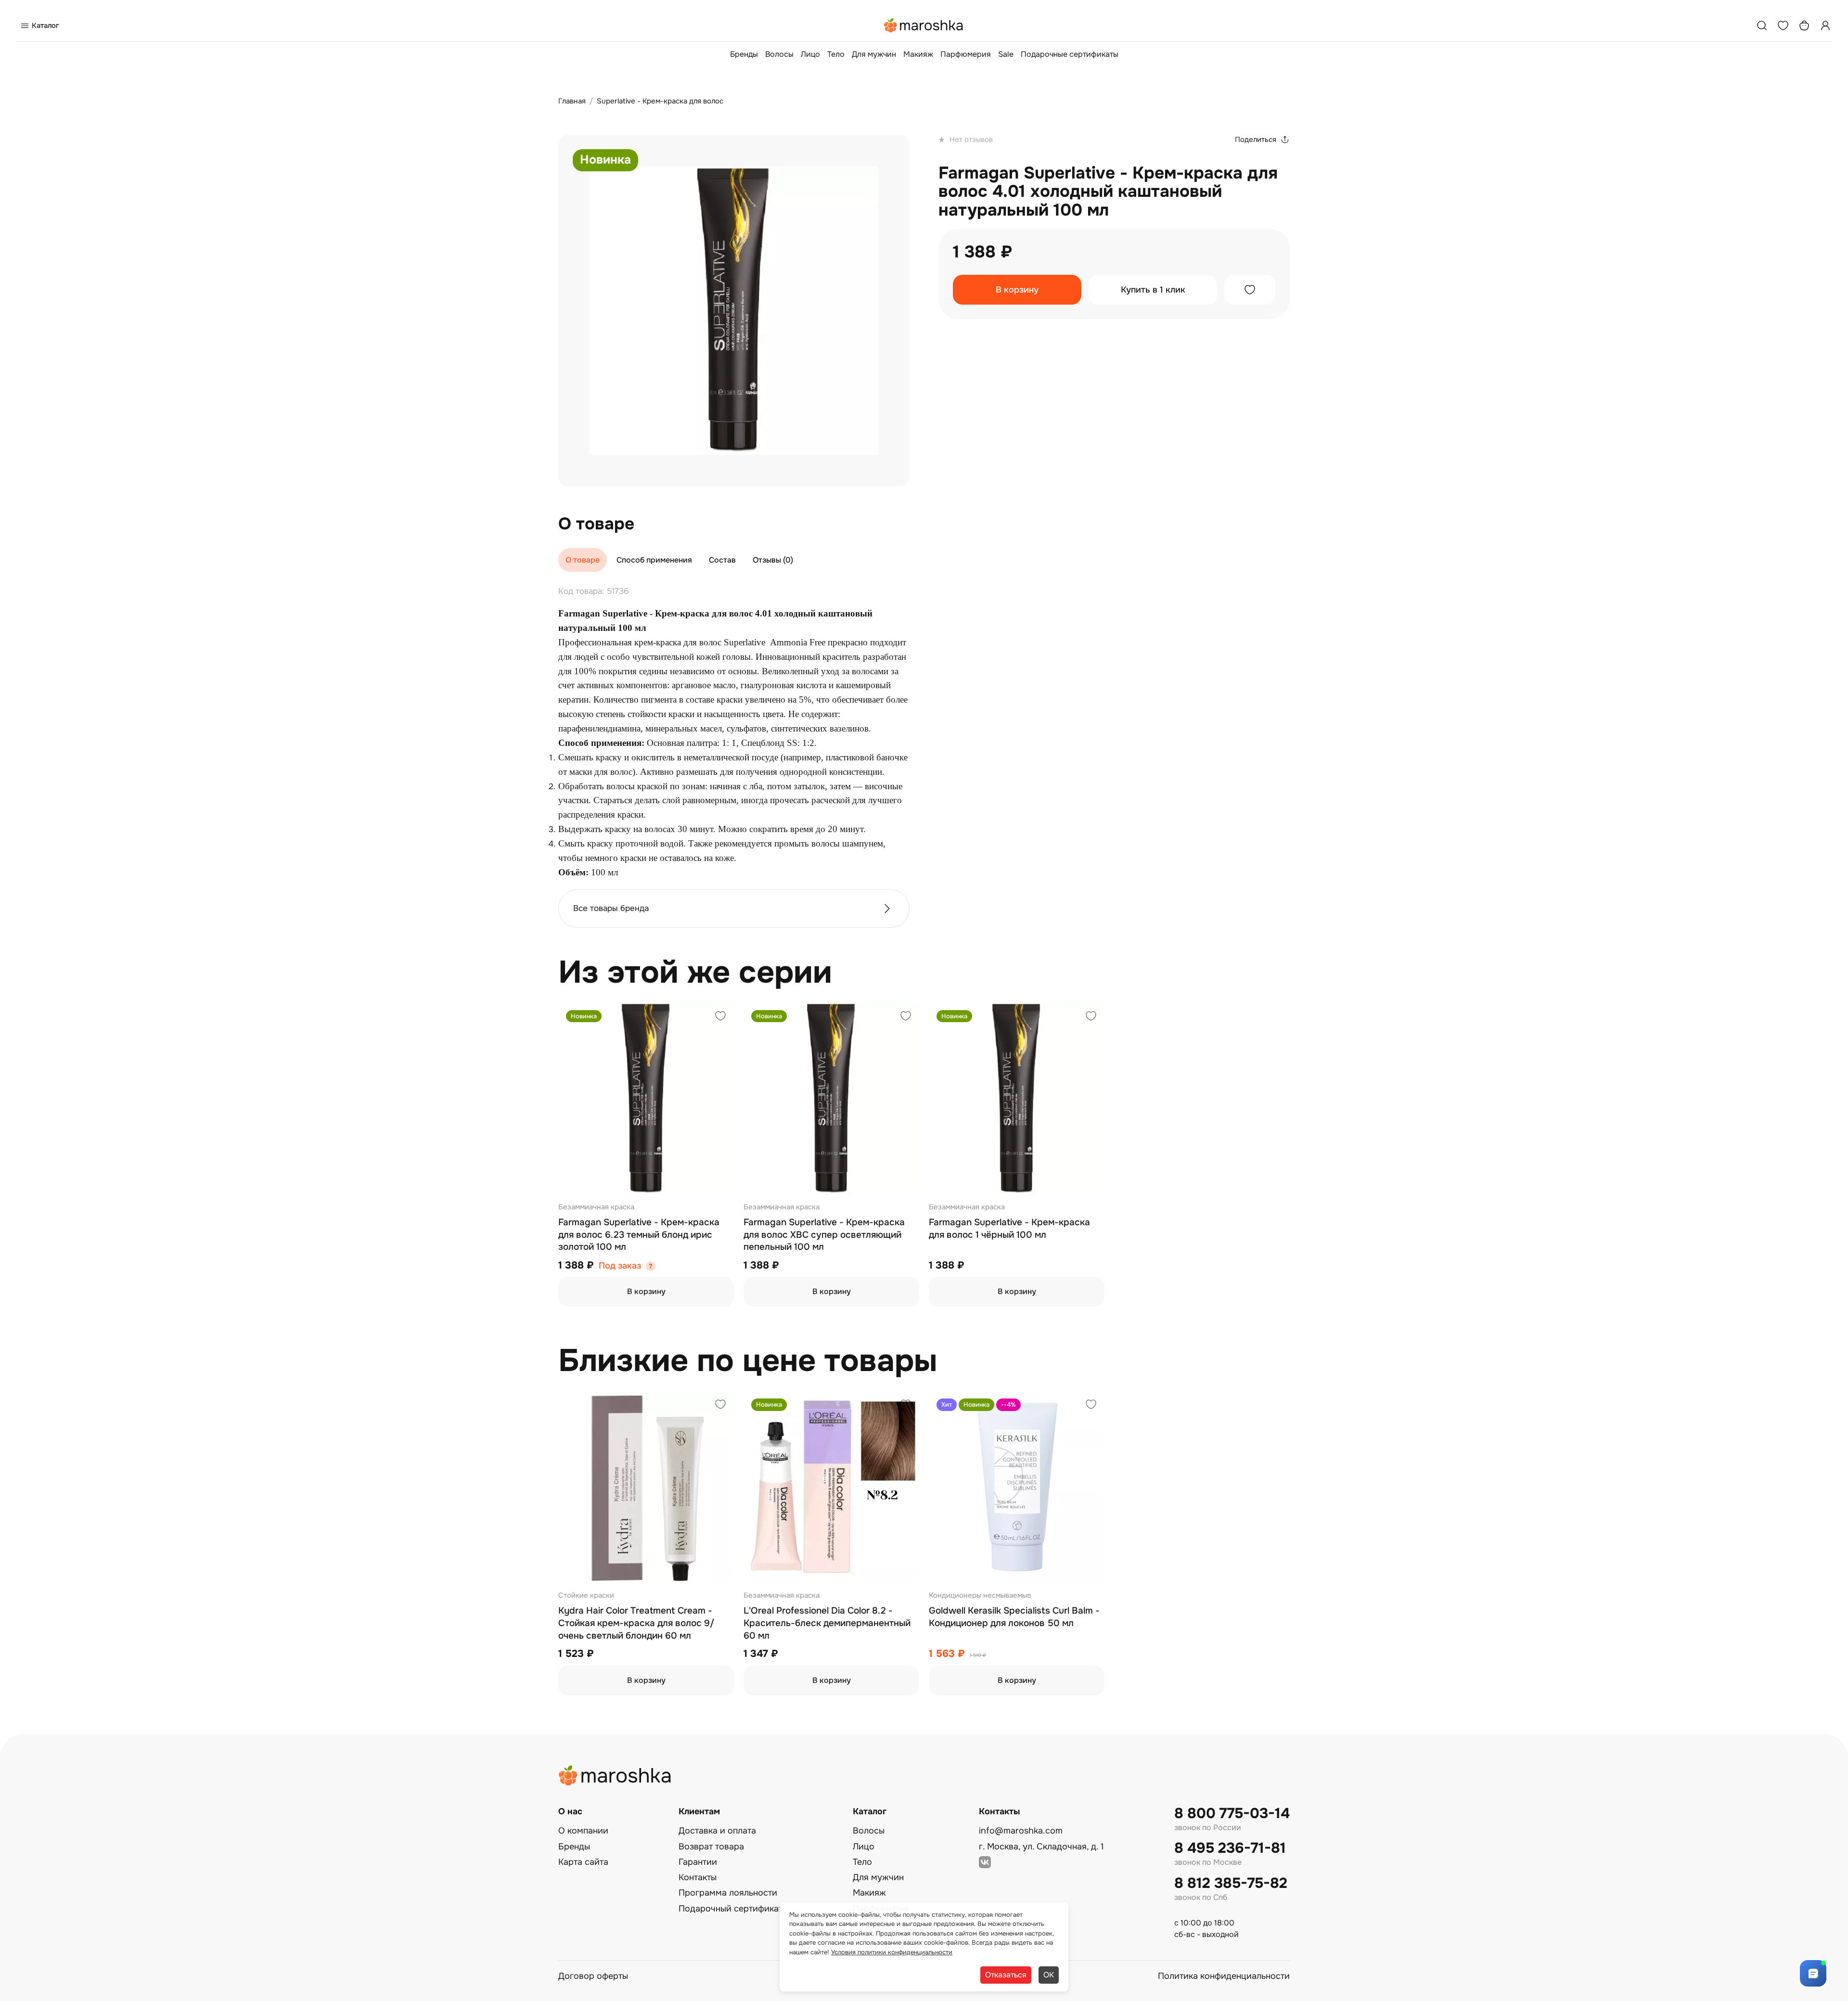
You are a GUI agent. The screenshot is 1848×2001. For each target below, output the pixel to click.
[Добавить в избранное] (1250, 290)
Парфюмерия (966, 54)
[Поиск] (1762, 26)
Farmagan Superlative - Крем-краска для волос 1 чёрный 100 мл (1009, 1229)
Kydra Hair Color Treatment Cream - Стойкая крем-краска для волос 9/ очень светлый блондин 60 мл (636, 1623)
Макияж (918, 54)
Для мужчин (874, 54)
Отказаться (1006, 1975)
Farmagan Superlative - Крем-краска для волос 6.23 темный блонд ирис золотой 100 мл (639, 1235)
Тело (836, 54)
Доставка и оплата (717, 1831)
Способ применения (654, 560)
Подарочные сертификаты (1070, 54)
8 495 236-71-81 (1230, 1848)
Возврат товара (711, 1847)
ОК (1049, 1975)
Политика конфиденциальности (1224, 1976)
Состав (722, 560)
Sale (1006, 54)
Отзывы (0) (773, 560)
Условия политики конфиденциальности (892, 1952)
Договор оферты (593, 1976)
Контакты (698, 1877)
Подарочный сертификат (731, 1909)
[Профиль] (1825, 26)
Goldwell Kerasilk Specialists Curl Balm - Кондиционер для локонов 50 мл (1014, 1617)
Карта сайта (583, 1862)
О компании (583, 1831)
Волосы (779, 54)
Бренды (744, 54)
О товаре (583, 560)
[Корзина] (1804, 26)
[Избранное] (1783, 26)
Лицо (810, 54)
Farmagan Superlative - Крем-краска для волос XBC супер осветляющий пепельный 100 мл (824, 1235)
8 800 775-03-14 (1232, 1814)
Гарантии (698, 1862)
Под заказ (620, 1266)
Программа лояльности (728, 1893)
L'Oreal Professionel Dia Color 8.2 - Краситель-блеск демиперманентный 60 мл (827, 1623)
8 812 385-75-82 (1231, 1883)
